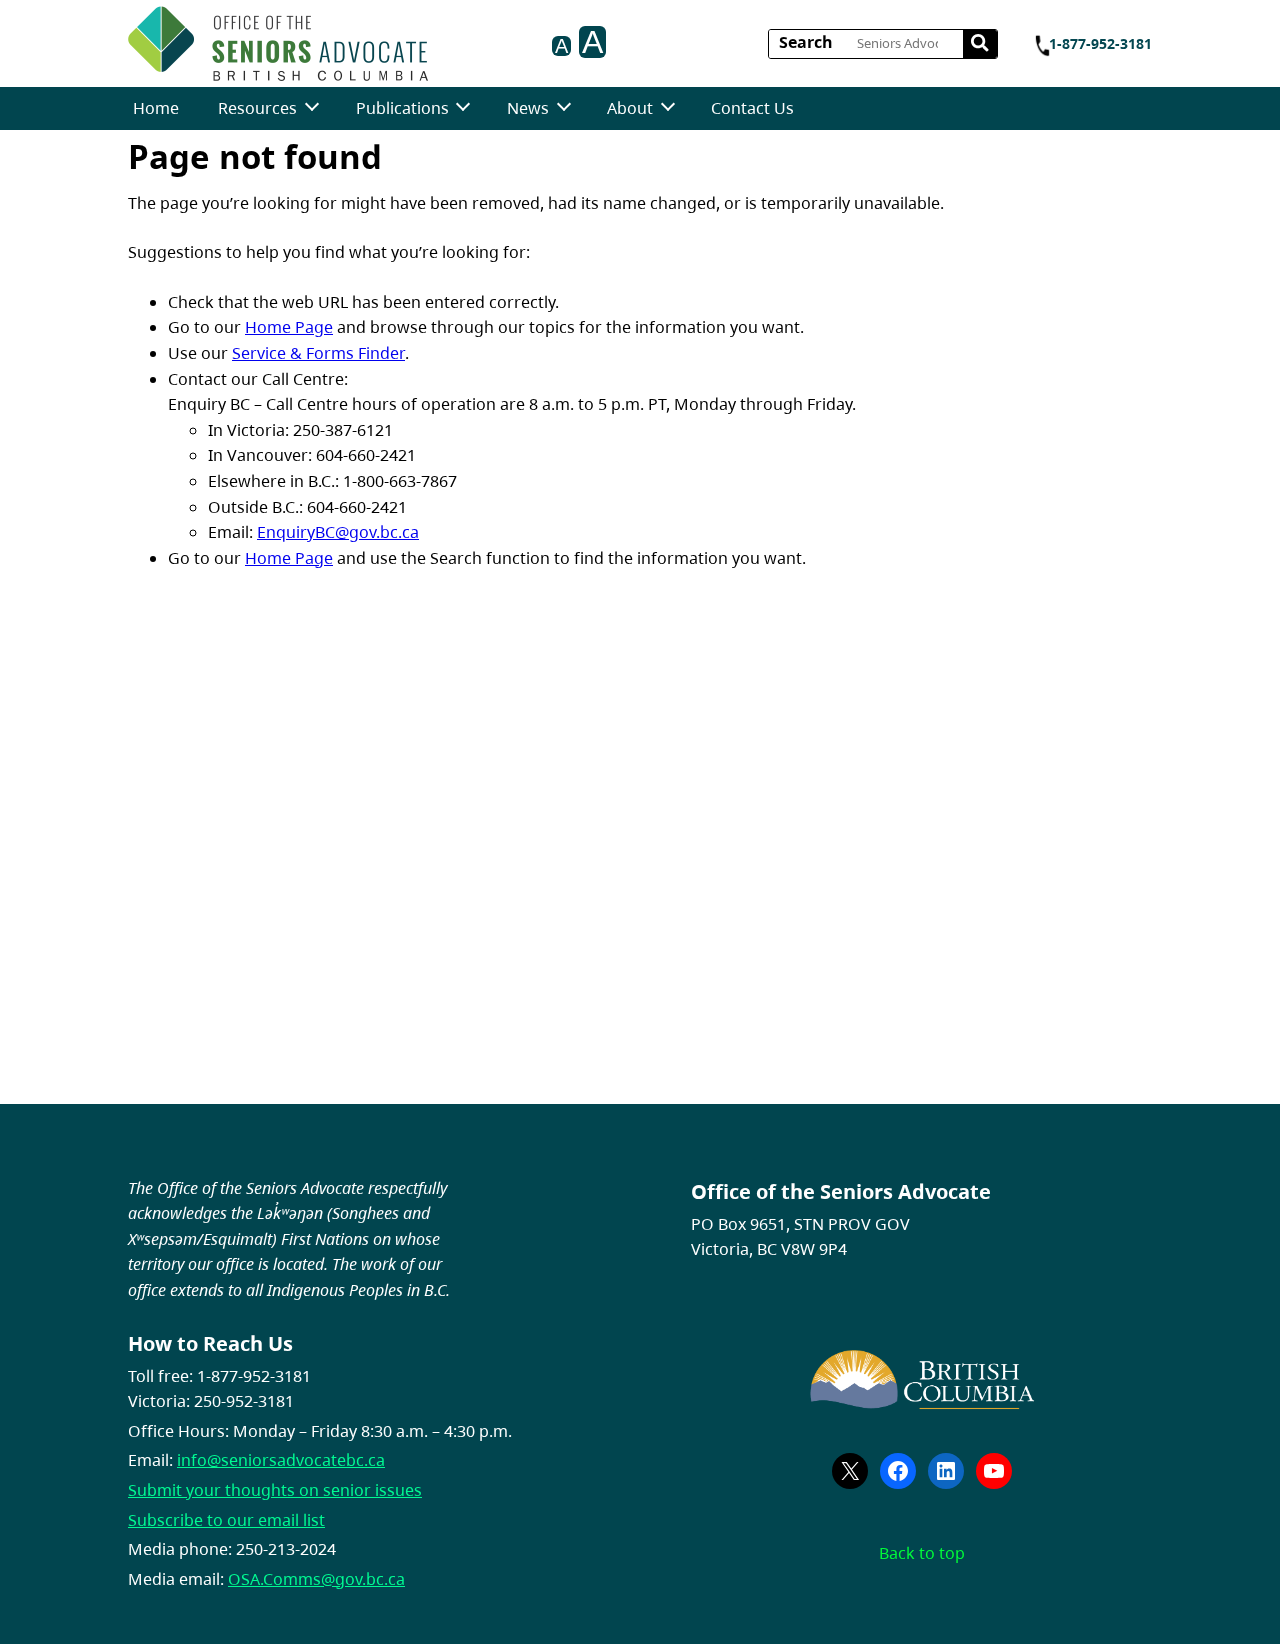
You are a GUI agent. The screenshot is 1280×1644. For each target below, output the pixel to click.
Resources (257, 108)
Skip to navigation (435, 37)
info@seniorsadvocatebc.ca (281, 1460)
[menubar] (463, 108)
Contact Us (752, 108)
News (528, 108)
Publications (402, 108)
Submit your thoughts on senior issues (275, 1490)
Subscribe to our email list (226, 1520)
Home (156, 108)
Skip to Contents (435, 37)
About (630, 108)
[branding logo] (278, 43)
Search (806, 42)
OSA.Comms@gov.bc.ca (316, 1579)
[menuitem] (156, 108)
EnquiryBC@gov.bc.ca (338, 532)
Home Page (289, 327)
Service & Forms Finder (318, 353)
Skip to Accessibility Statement (435, 47)
